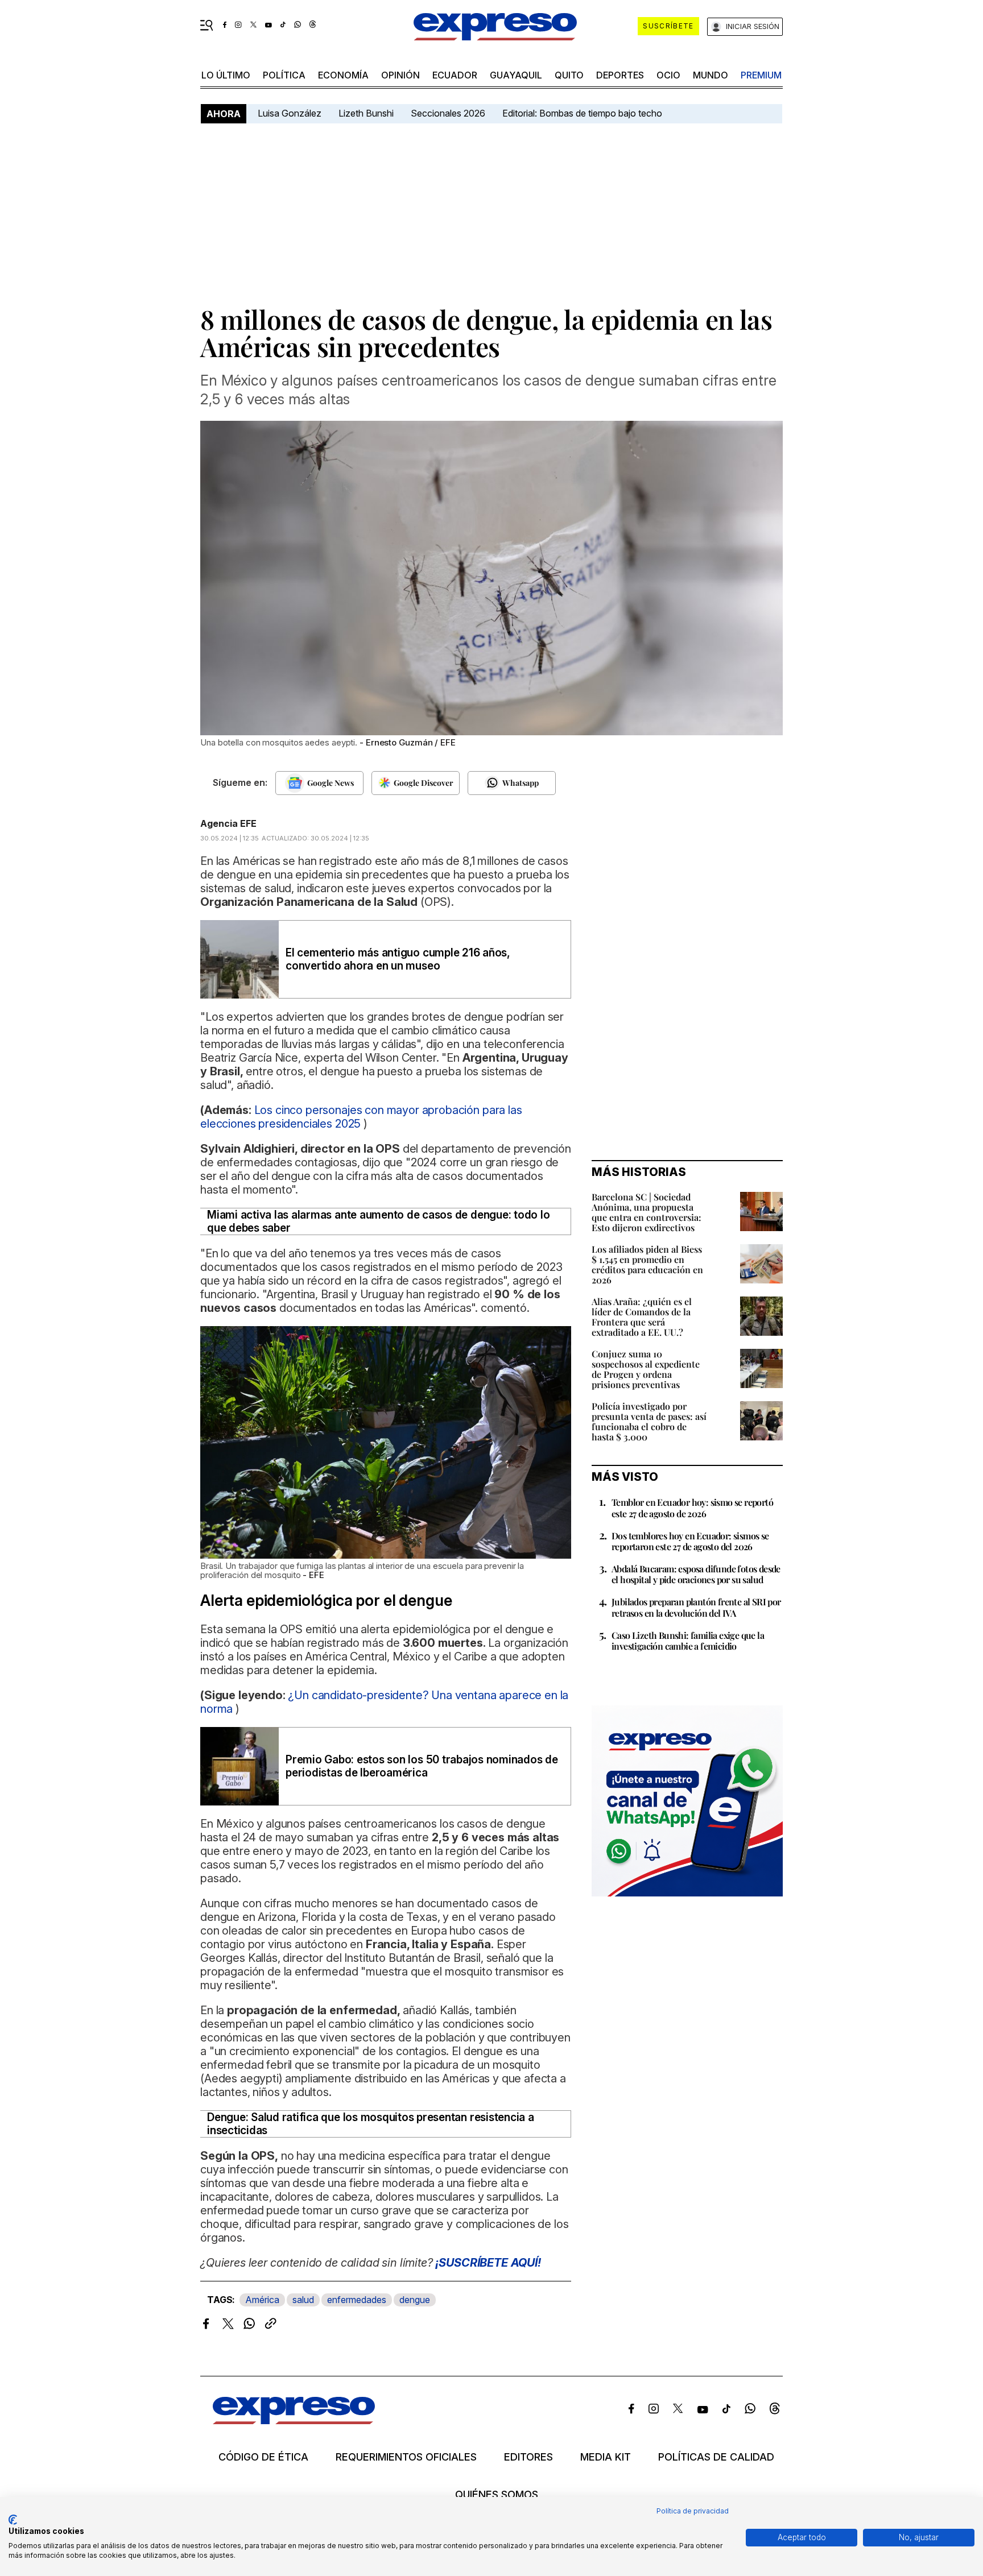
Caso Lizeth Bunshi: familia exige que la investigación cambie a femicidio (688, 1641)
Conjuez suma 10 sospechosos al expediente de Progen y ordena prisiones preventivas (646, 1369)
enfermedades (357, 2300)
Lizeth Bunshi (366, 113)
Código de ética (263, 2457)
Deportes (620, 75)
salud (303, 2300)
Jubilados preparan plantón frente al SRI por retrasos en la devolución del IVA (696, 1607)
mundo (711, 75)
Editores (528, 2457)
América (262, 2300)
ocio (668, 75)
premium (761, 75)
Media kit (606, 2457)
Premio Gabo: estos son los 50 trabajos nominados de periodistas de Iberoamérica (422, 1766)
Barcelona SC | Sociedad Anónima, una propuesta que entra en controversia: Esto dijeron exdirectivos (647, 1212)
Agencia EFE (228, 823)
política (284, 75)
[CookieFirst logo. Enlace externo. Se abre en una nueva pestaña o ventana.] (13, 2520)
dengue (415, 2300)
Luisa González (290, 113)
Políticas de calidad (716, 2457)
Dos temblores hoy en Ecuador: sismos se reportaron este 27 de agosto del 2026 (690, 1541)
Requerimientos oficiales (406, 2457)
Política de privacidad (693, 2511)
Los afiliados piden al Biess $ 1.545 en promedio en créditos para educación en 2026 (647, 1264)
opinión (400, 75)
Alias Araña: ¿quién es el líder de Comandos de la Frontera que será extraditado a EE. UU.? (642, 1317)
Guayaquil (516, 75)
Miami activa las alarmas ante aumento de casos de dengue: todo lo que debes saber (378, 1221)
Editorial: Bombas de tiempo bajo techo (583, 113)
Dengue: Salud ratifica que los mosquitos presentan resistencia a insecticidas (371, 2124)
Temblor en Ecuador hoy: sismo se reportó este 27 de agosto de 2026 (692, 1508)
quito (569, 75)
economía (343, 75)
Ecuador (455, 75)
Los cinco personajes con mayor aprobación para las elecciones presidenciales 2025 (361, 1117)
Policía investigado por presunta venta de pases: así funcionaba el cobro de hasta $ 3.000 (649, 1421)
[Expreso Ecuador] (294, 2420)
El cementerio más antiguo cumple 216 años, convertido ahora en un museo (398, 959)
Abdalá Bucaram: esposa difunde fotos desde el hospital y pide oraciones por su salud (696, 1574)
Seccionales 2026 (448, 113)
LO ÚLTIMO (226, 75)
